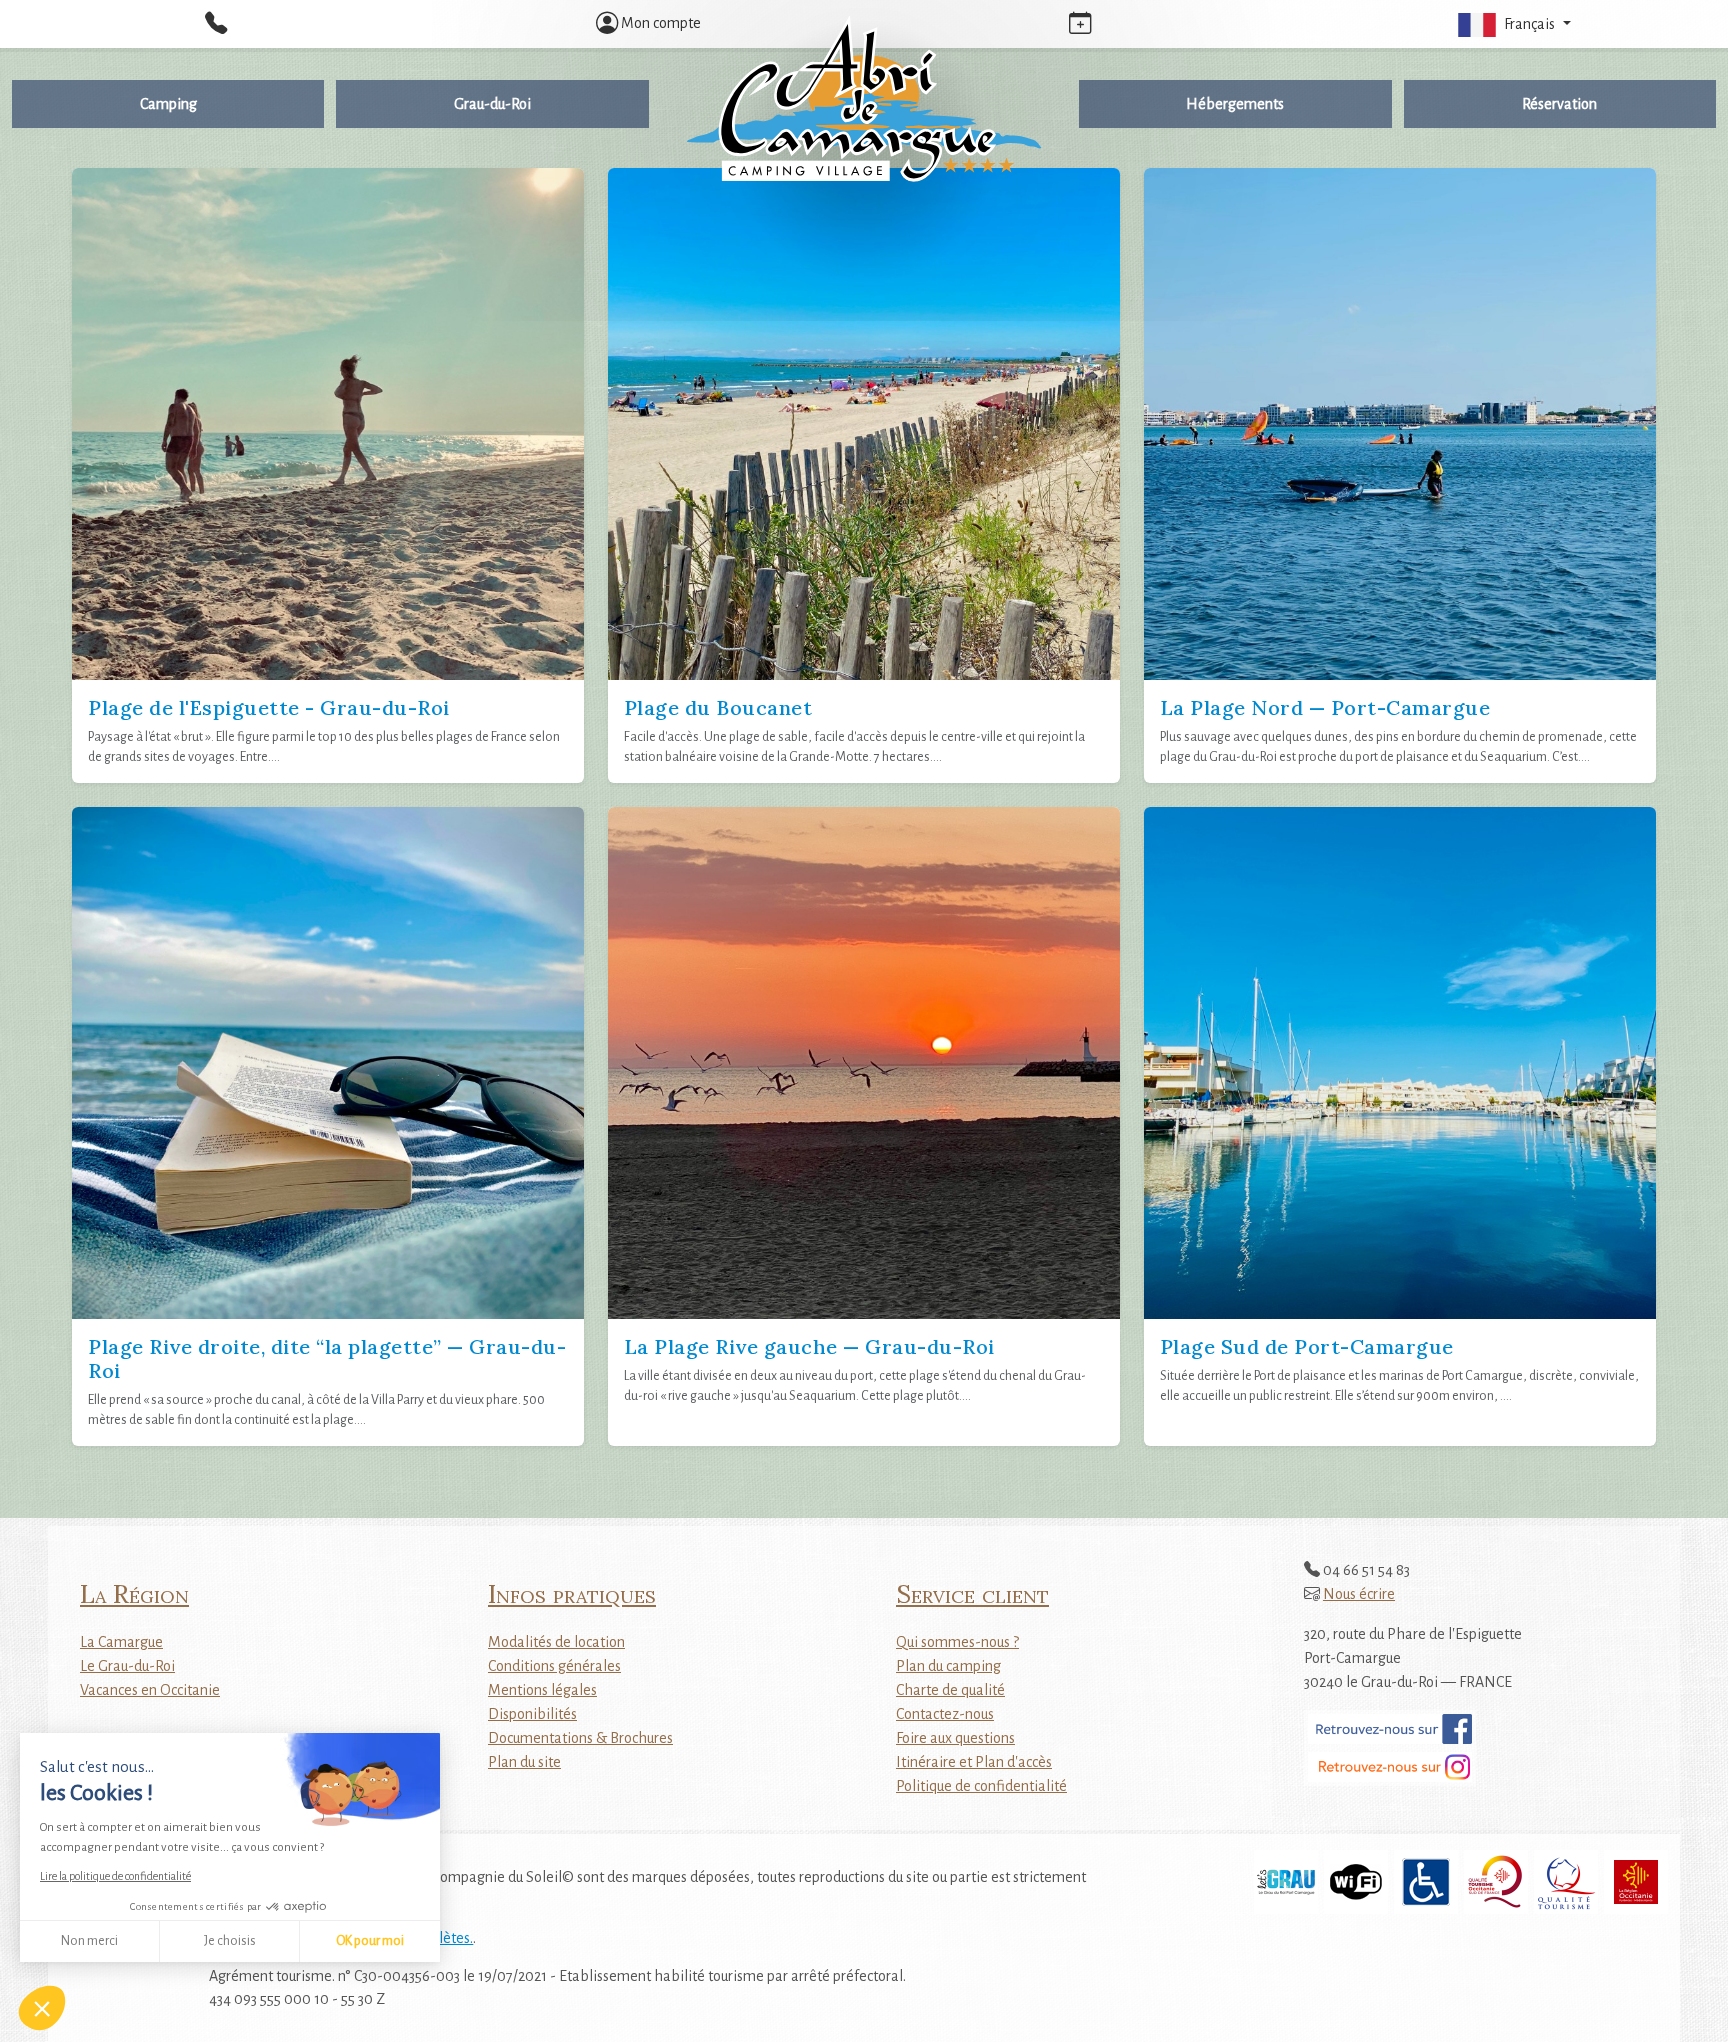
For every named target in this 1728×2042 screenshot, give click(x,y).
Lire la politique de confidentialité (115, 1876)
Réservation (1559, 104)
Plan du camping (948, 1666)
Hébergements (1235, 104)
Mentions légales (542, 1690)
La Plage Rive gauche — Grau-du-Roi (809, 1346)
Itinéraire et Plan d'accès (974, 1762)
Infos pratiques (572, 1593)
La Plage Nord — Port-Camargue (1325, 707)
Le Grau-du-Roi (127, 1666)
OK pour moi (370, 1941)
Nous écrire (1359, 1594)
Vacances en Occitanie (150, 1690)
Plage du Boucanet (718, 707)
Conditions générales (554, 1666)
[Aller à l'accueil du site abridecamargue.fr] (864, 99)
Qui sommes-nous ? (957, 1642)
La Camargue (121, 1642)
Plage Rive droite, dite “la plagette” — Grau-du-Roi (327, 1358)
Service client (972, 1593)
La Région (134, 1593)
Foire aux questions (955, 1738)
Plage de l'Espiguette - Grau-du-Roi (269, 707)
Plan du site (524, 1762)
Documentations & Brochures (580, 1738)
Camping (168, 104)
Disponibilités (532, 1714)
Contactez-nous (945, 1714)
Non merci (89, 1941)
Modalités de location (556, 1642)
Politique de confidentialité (981, 1786)
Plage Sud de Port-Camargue (1307, 1346)
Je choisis (230, 1941)
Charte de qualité (950, 1690)
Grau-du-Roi (492, 104)
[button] (1512, 24)
